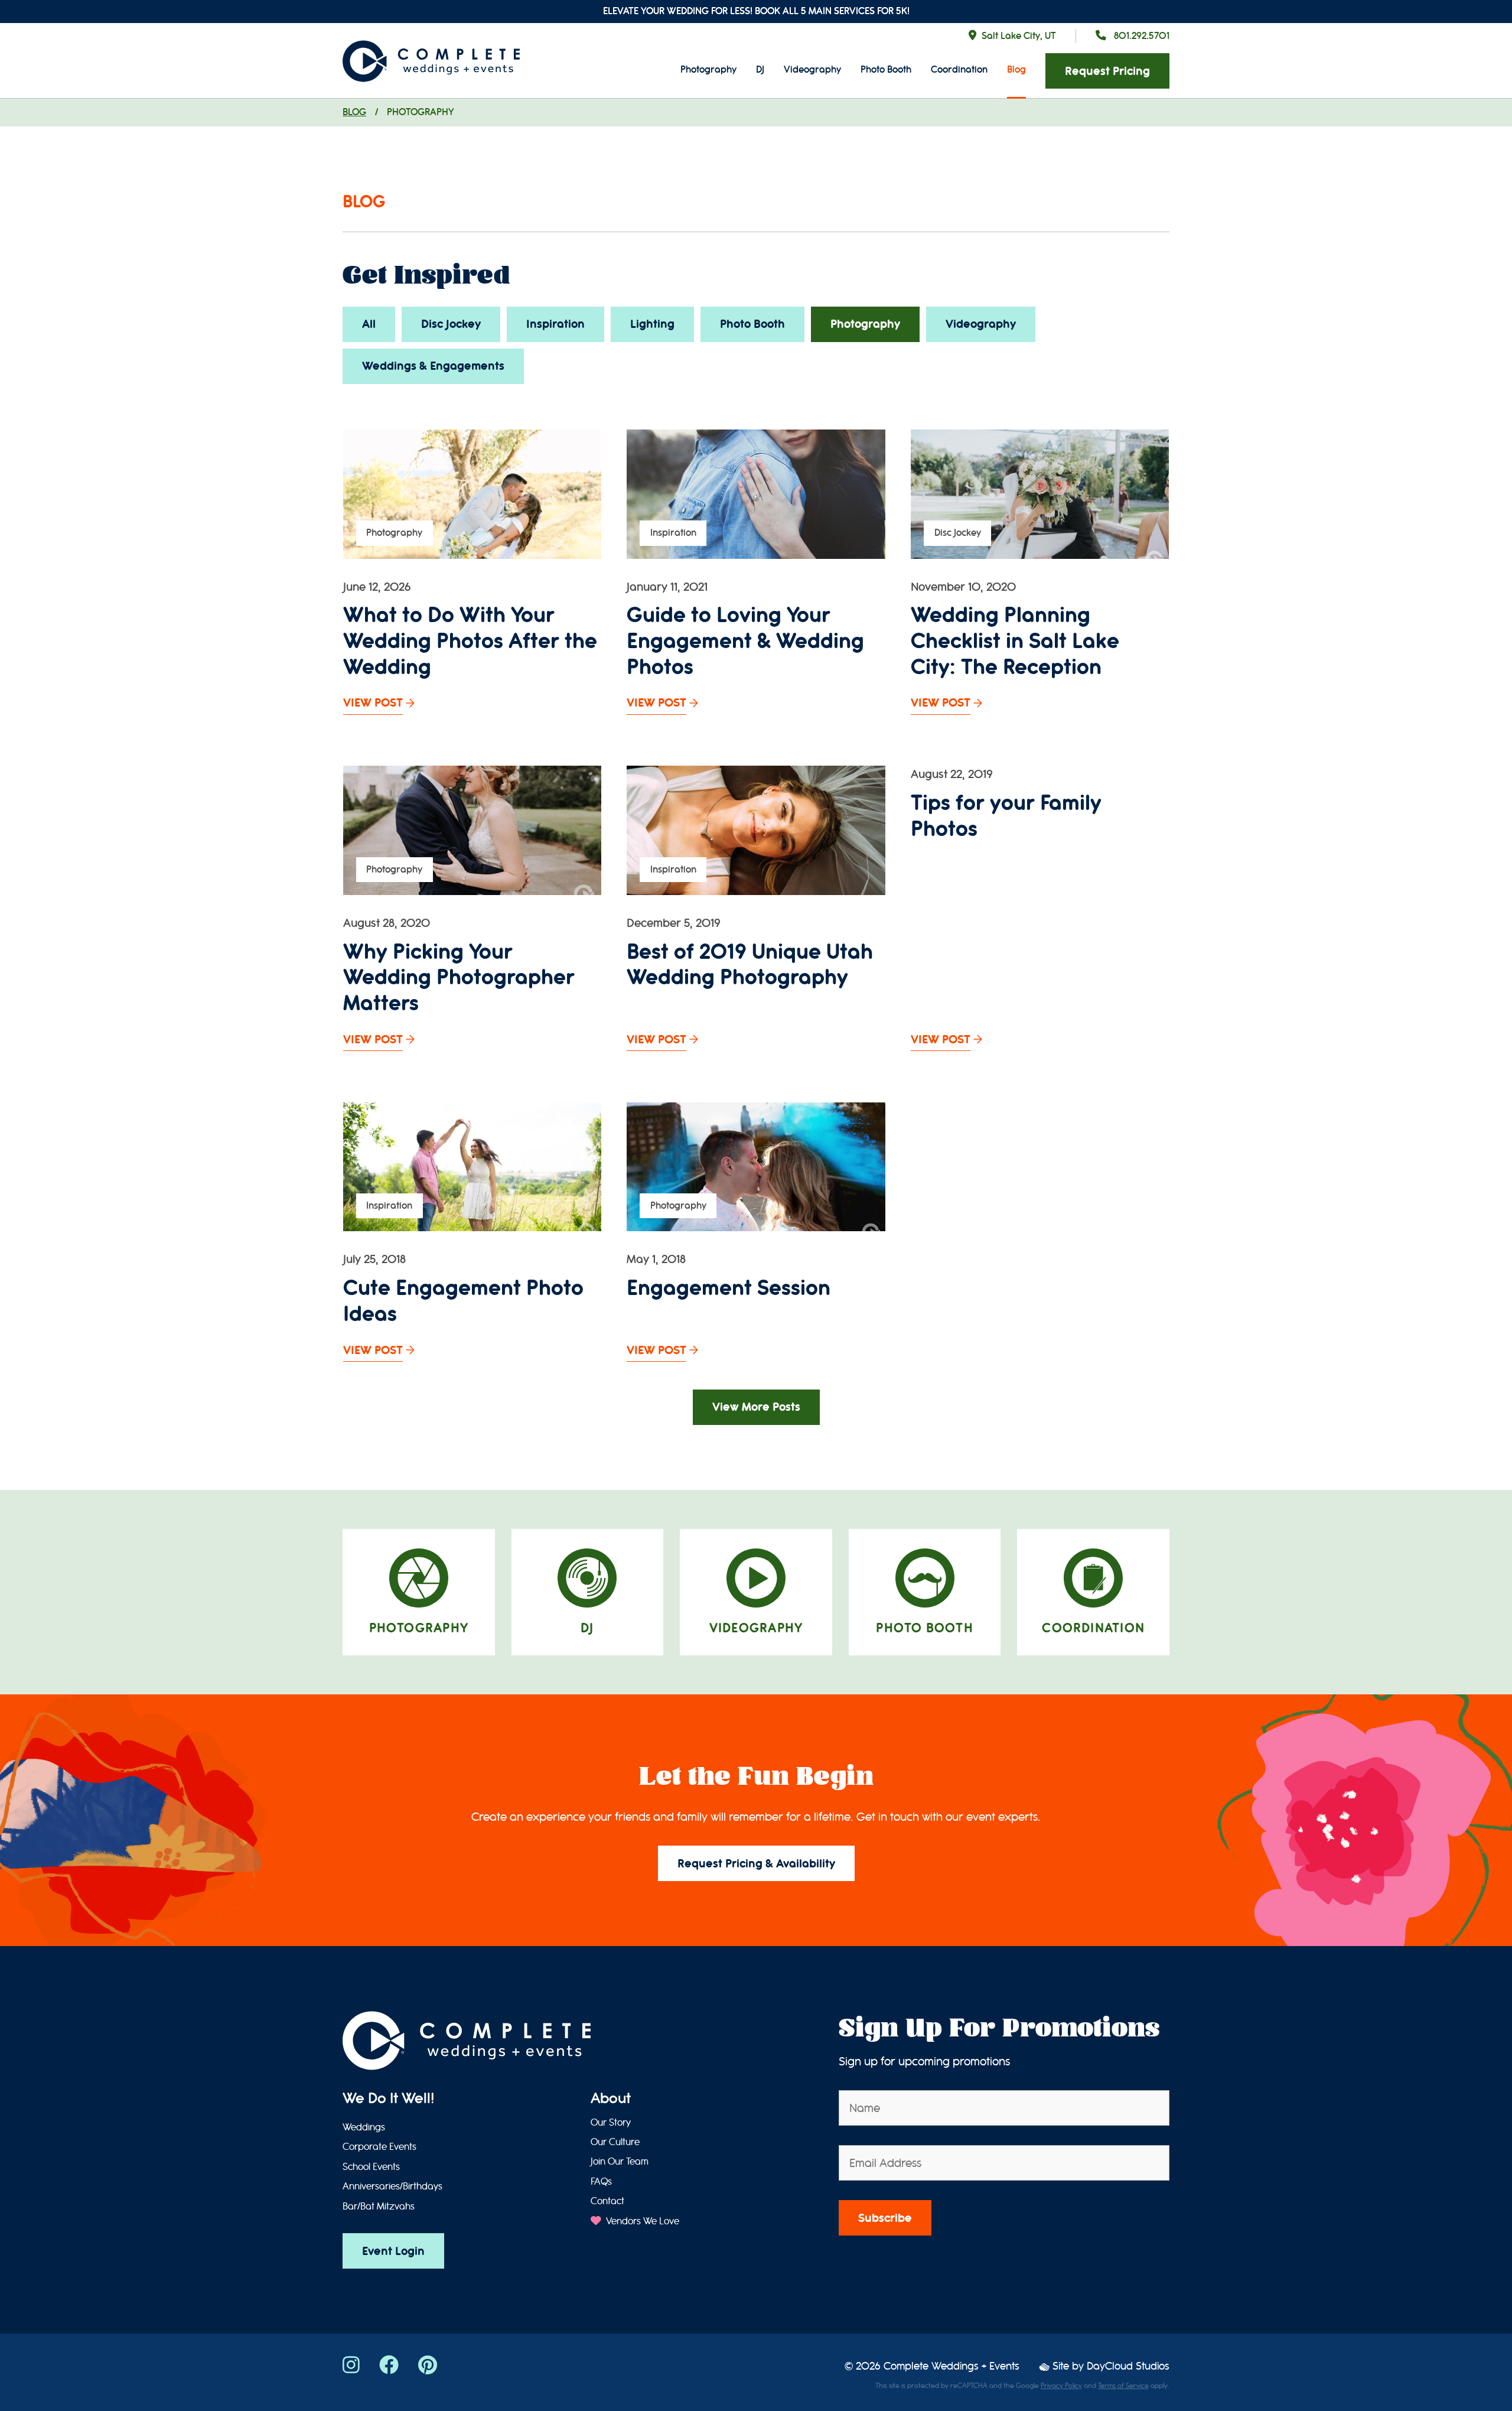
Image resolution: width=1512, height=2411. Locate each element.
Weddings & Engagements (433, 366)
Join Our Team (620, 2162)
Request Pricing (1107, 71)
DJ (760, 69)
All (369, 324)
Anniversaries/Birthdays (392, 2187)
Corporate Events (379, 2147)
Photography (708, 69)
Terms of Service (1123, 2386)
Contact (607, 2201)
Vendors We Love (641, 2221)
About (611, 2098)
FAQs (601, 2182)
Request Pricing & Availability (756, 1864)
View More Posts (756, 1407)
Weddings (364, 2127)
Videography (812, 69)
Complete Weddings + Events (951, 2366)
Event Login (393, 2251)
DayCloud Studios (1128, 2366)
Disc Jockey (451, 324)
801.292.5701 (1140, 36)
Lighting (652, 324)
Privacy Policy (1061, 2386)
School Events (371, 2167)
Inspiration (555, 324)
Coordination (959, 69)
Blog (1016, 69)
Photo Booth (886, 69)
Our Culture (615, 2142)
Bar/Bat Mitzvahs (379, 2207)
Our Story (611, 2123)
